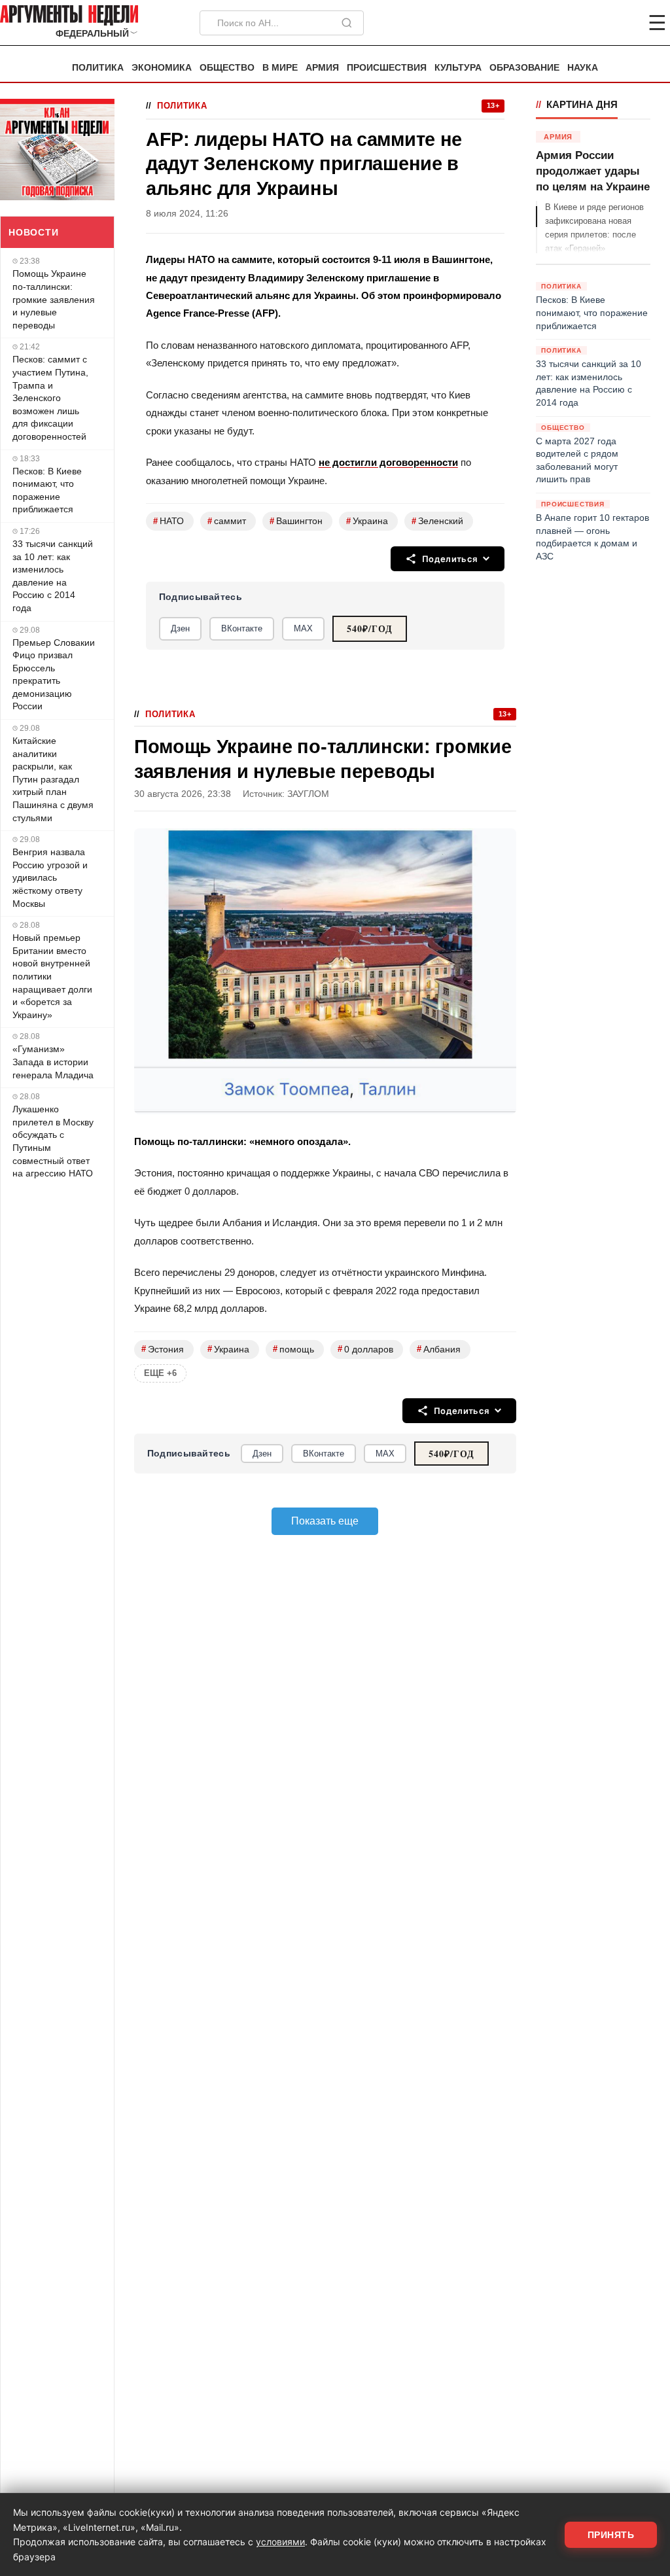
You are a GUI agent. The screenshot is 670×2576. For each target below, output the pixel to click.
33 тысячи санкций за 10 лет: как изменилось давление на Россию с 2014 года (53, 576)
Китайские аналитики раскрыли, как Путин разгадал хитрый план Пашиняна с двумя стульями (53, 779)
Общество (227, 68)
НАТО (168, 521)
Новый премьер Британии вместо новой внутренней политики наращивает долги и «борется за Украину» (52, 976)
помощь (293, 1349)
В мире (280, 68)
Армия (322, 68)
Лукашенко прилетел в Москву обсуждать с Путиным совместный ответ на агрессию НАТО (53, 1141)
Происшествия (387, 68)
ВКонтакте (242, 628)
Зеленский (437, 521)
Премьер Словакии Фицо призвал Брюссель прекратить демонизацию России (54, 675)
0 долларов (365, 1349)
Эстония (163, 1349)
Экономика (162, 68)
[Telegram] (589, 23)
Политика (98, 68)
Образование (524, 68)
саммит (227, 521)
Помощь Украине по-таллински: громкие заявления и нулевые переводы (54, 299)
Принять (611, 2535)
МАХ (303, 628)
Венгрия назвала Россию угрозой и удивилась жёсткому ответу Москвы (50, 877)
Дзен (180, 628)
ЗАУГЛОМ (308, 794)
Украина (367, 521)
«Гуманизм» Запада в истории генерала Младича (53, 1062)
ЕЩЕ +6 (160, 1373)
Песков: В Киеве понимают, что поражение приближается (47, 490)
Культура (458, 68)
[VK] (622, 23)
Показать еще (325, 1521)
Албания (439, 1349)
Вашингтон (296, 521)
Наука (583, 68)
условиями (280, 2542)
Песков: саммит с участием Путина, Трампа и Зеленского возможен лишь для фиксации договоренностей (50, 398)
